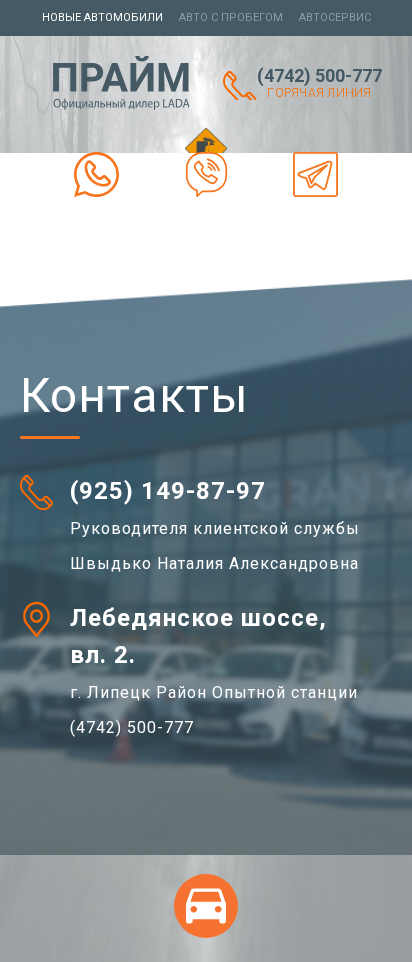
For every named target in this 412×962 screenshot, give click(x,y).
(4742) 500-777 (319, 83)
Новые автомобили (102, 17)
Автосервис (335, 17)
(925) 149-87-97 (168, 491)
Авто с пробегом (231, 17)
